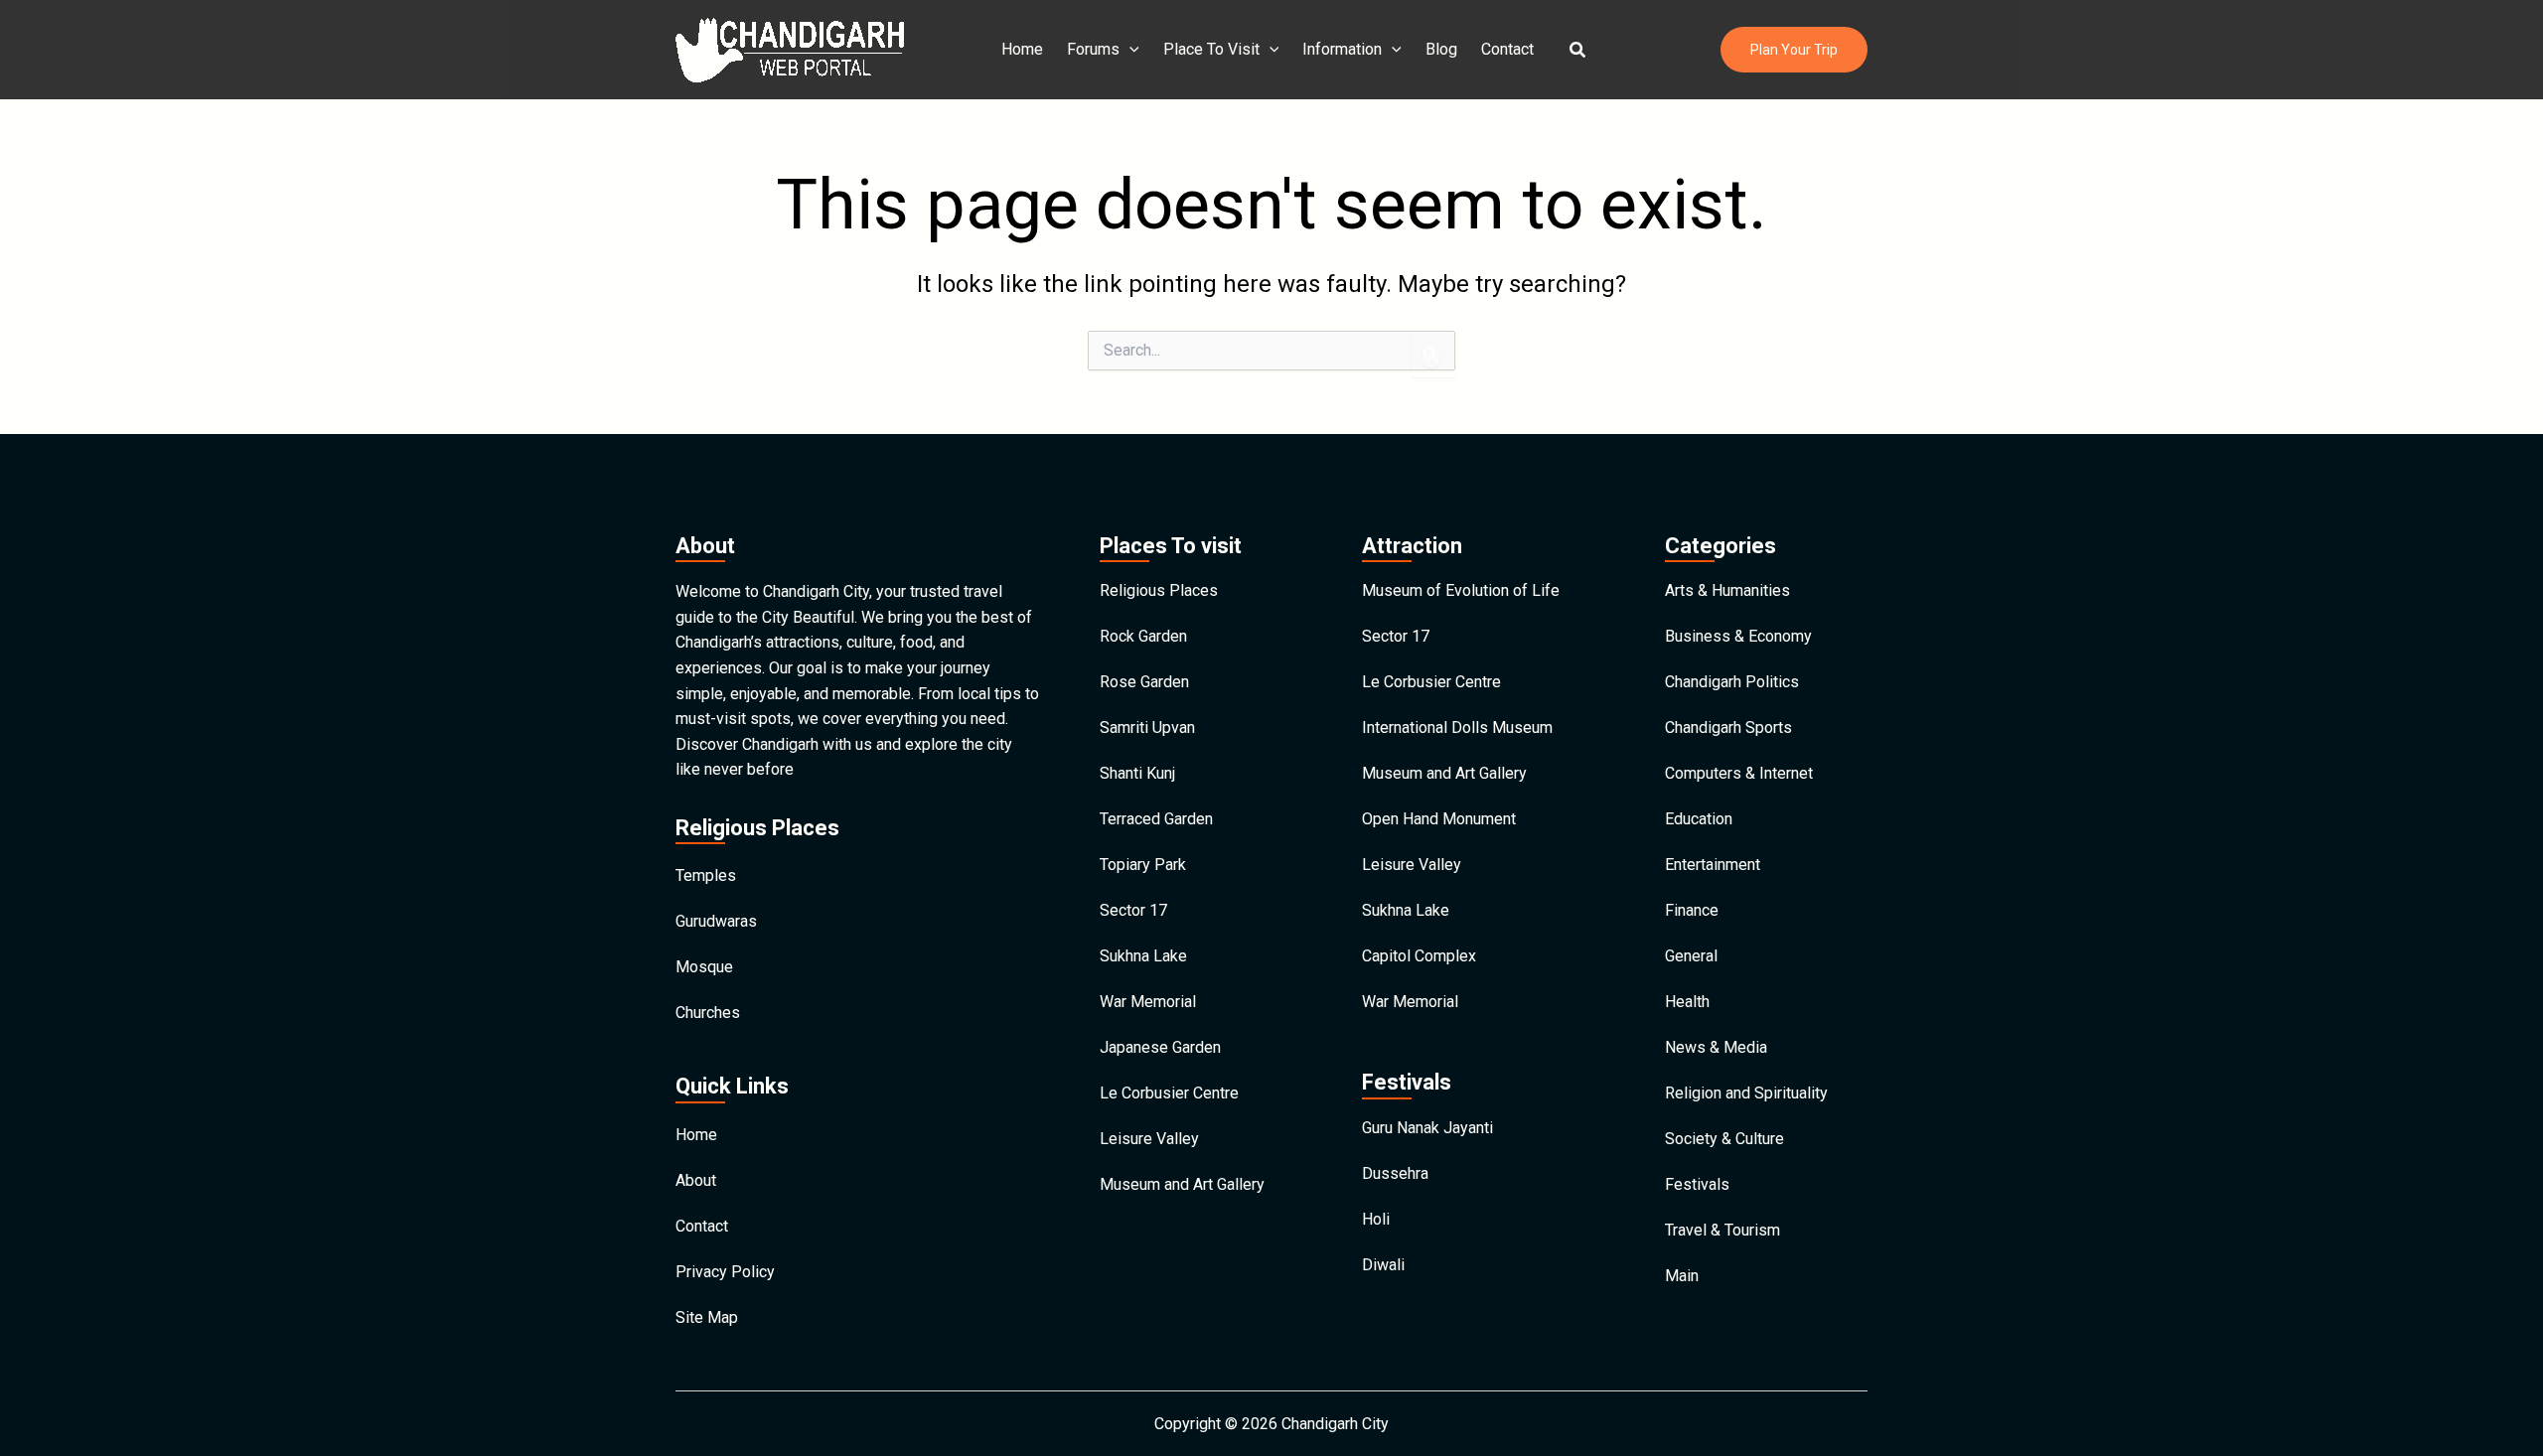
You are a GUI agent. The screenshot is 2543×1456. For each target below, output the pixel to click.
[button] (1578, 50)
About (696, 1180)
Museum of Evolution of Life (1461, 590)
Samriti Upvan (1147, 728)
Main (1682, 1276)
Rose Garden (1144, 682)
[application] (1129, 50)
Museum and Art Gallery (1182, 1184)
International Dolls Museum (1457, 728)
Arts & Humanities (1727, 590)
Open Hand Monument (1439, 819)
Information (1342, 49)
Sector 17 (1133, 910)
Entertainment (1713, 865)
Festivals (1697, 1184)
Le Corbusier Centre (1169, 1093)
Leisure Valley (1149, 1139)
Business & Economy (1738, 636)
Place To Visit (1211, 49)
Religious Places (1159, 590)
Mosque (704, 967)
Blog (1441, 49)
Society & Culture (1724, 1139)
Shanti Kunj (1137, 773)
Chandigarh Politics (1732, 682)
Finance (1692, 910)
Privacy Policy (725, 1272)
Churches (708, 1013)
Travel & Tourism (1722, 1230)
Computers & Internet (1739, 773)
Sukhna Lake (1143, 956)
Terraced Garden (1156, 819)
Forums (1093, 49)
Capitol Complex (1419, 956)
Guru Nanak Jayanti (1427, 1128)
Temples (706, 875)
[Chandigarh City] (790, 48)
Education (1699, 819)
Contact (1507, 49)
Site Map (707, 1317)
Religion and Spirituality (1746, 1093)
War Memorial (1148, 1002)
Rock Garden (1143, 636)
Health (1687, 1002)
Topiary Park (1143, 865)
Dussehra (1395, 1173)
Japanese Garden (1160, 1047)
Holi (1376, 1219)
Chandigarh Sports (1728, 728)
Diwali (1383, 1265)
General (1691, 956)
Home (1022, 49)
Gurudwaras (716, 921)
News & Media (1716, 1047)
